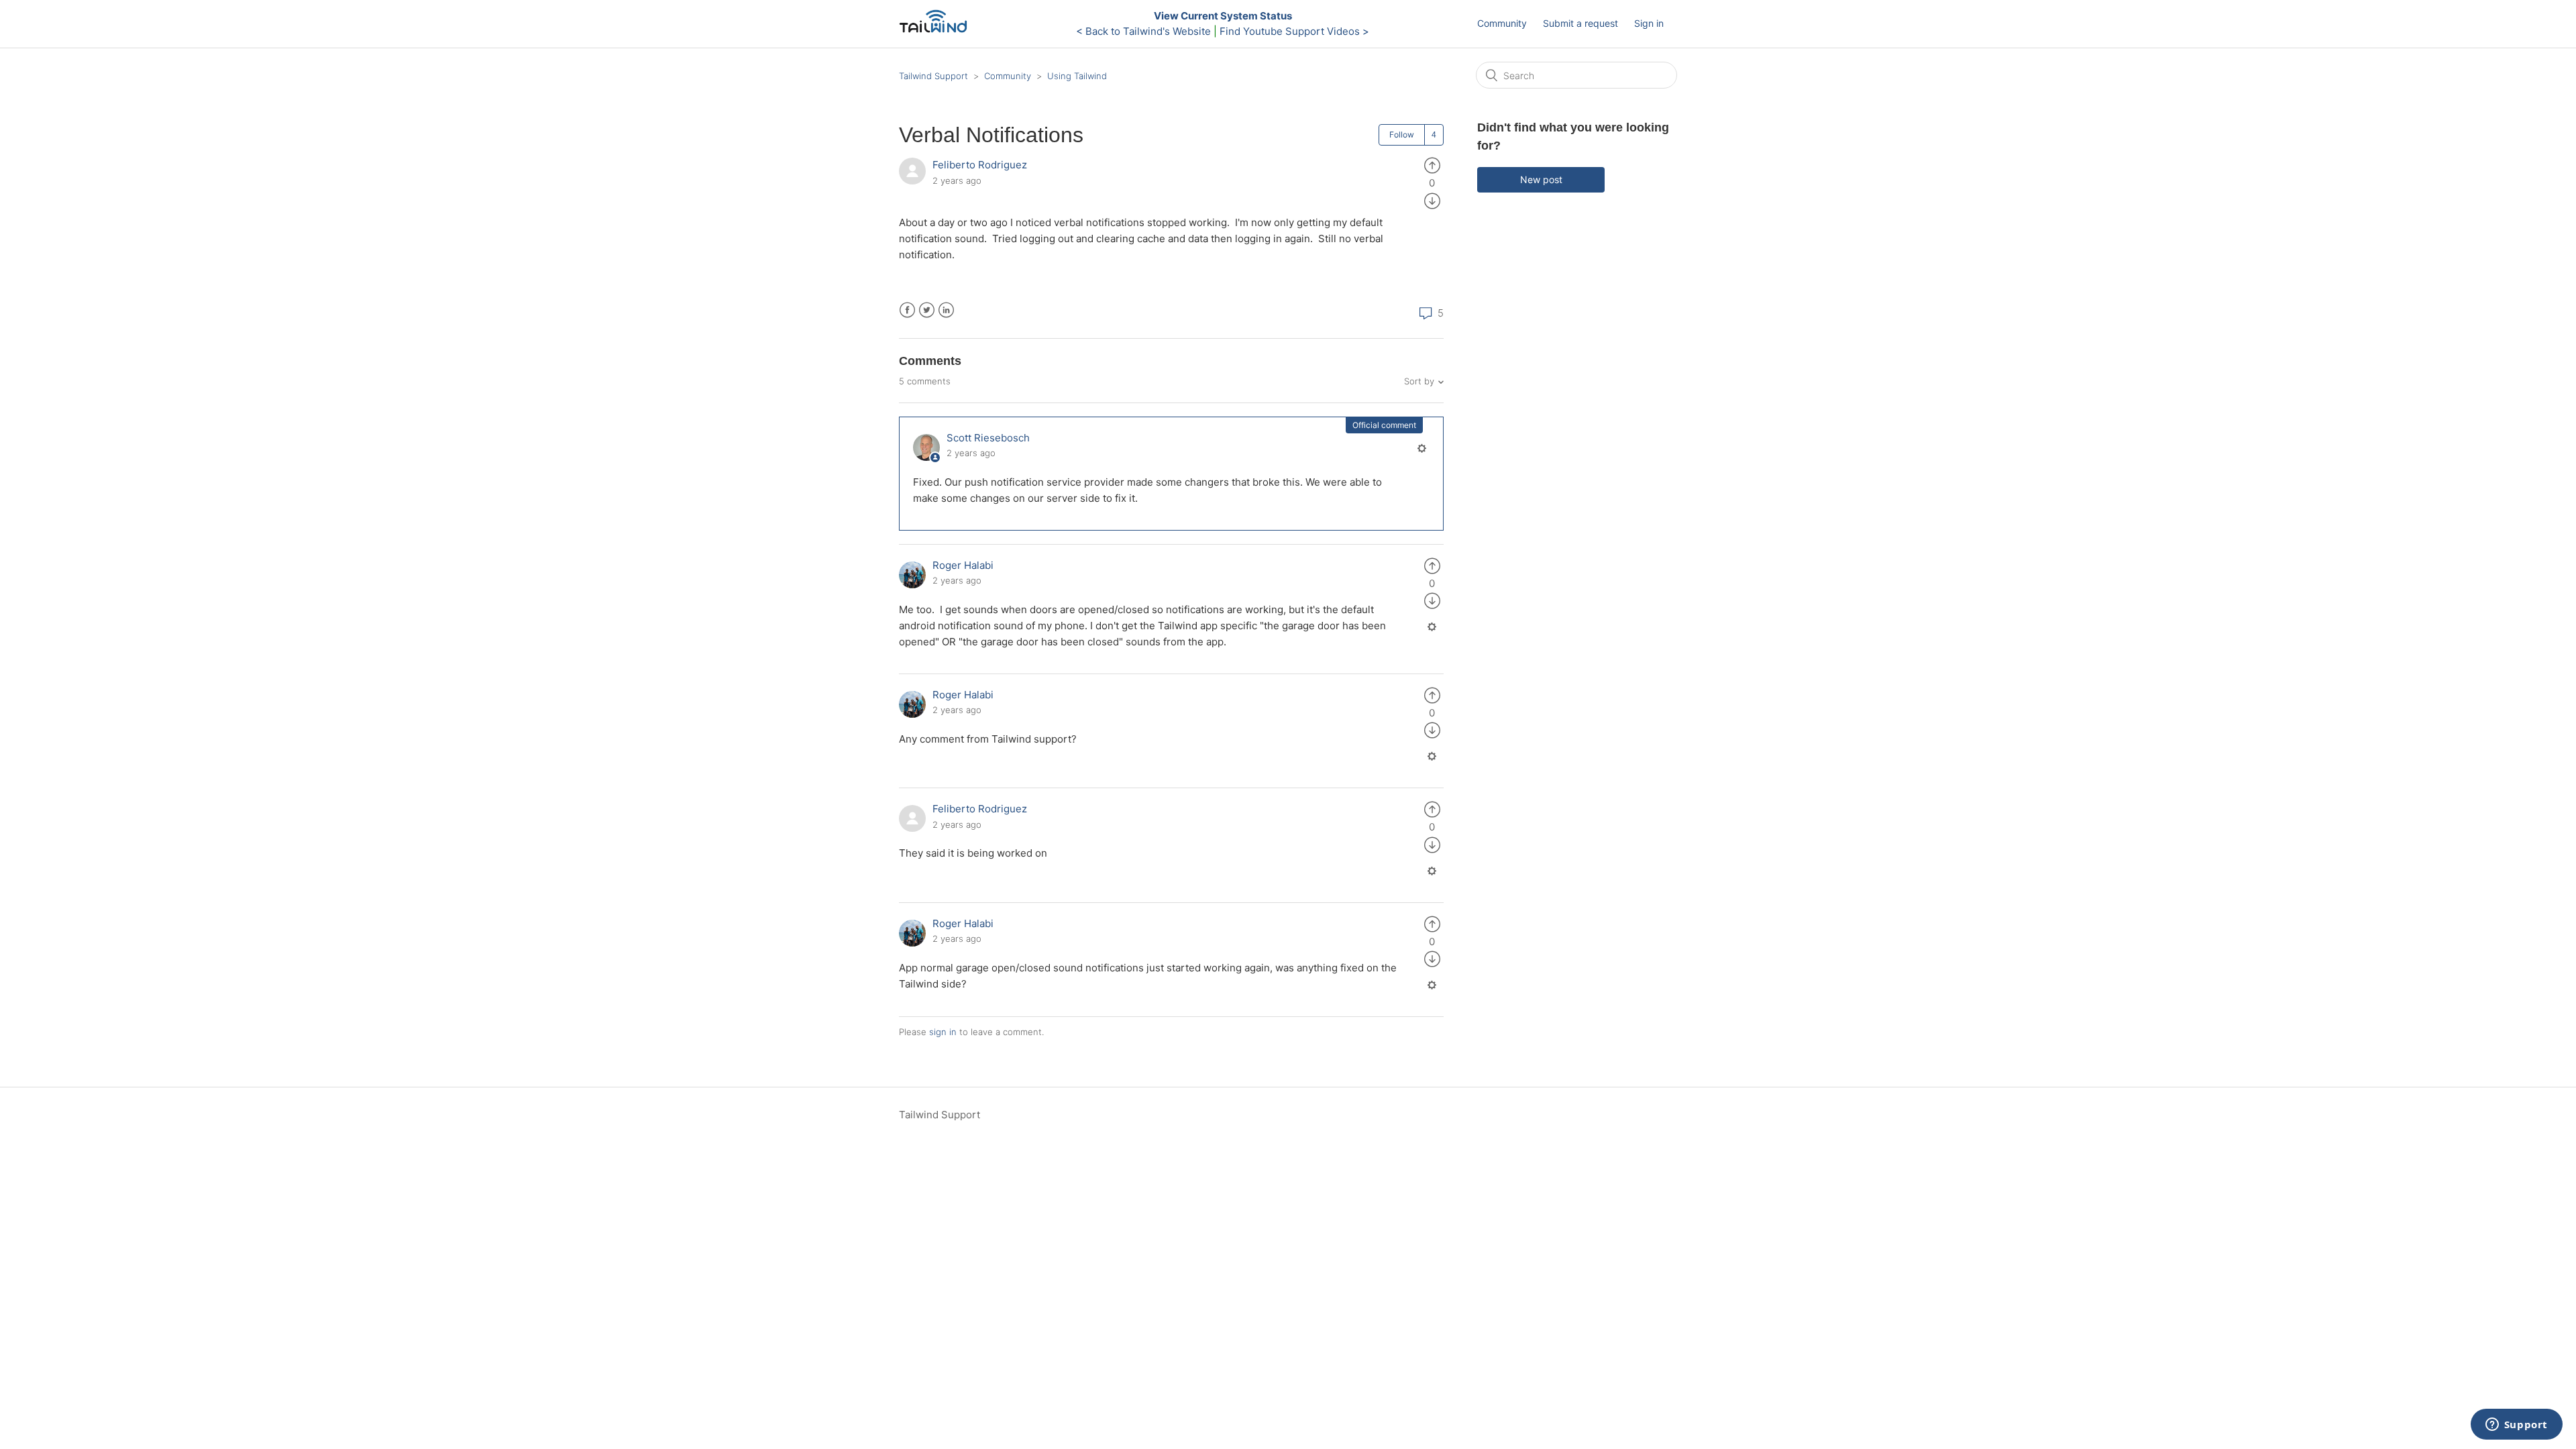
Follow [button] (1402, 135)
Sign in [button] (1649, 23)
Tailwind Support (933, 76)
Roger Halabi (963, 565)
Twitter (927, 310)
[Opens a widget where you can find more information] (2516, 1426)
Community (1502, 23)
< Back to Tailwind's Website (1143, 31)
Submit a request (1580, 23)
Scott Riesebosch (988, 438)
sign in (943, 1032)
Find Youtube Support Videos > (1294, 31)
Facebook (907, 310)
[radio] (1432, 165)
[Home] (937, 31)
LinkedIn (946, 310)
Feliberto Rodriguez (980, 165)
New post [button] (1541, 179)
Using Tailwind (1077, 76)
